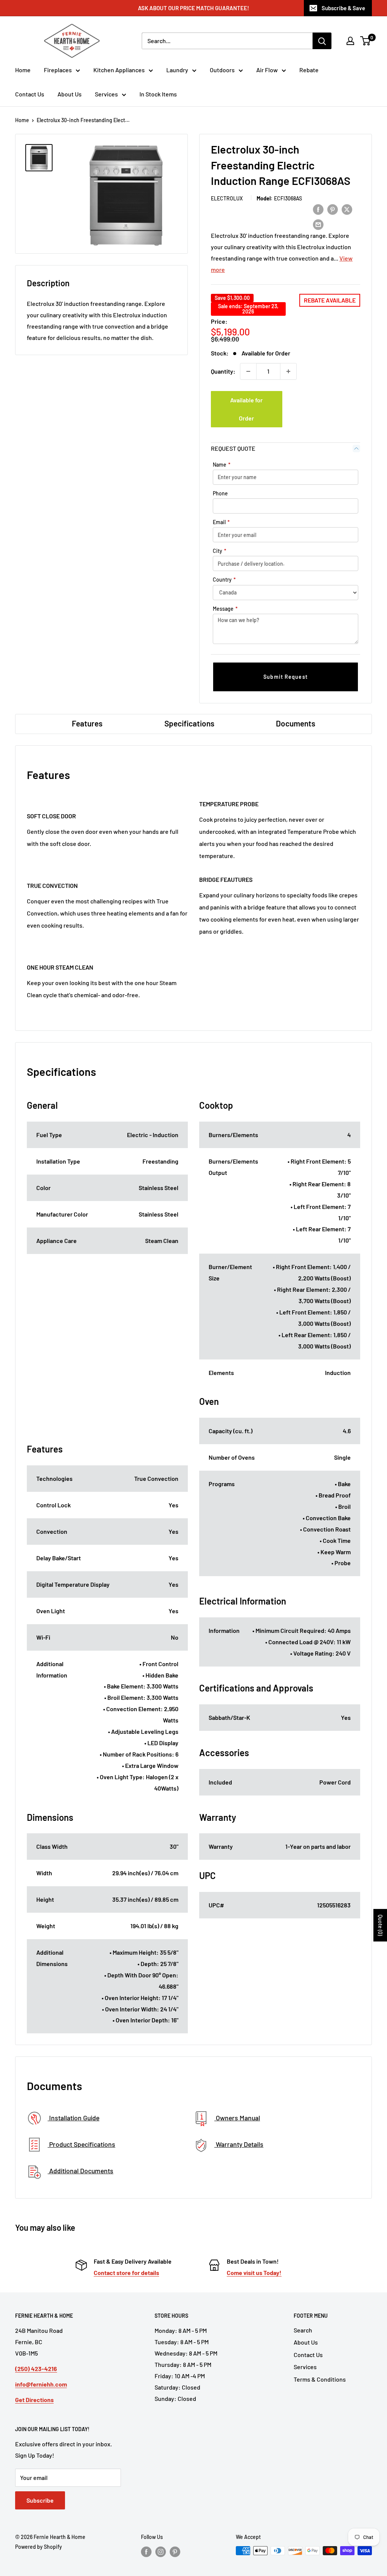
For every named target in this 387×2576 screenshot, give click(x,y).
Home (23, 70)
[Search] (322, 41)
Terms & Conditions (320, 2379)
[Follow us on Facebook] (146, 2551)
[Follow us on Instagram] (161, 2551)
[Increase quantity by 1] (288, 371)
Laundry (177, 70)
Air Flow (267, 70)
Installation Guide (74, 2118)
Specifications (189, 723)
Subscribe (40, 2500)
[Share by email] (318, 224)
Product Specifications (81, 2144)
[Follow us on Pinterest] (175, 2551)
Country (224, 580)
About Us (70, 94)
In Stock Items (158, 94)
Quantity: (223, 371)
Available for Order (246, 409)
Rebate (309, 70)
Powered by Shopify (39, 2547)
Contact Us (30, 94)
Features (87, 723)
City (220, 551)
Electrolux (227, 198)
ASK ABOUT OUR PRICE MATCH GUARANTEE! (193, 8)
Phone (220, 493)
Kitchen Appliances (119, 70)
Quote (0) (380, 1925)
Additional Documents (80, 2171)
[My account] (350, 41)
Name (222, 465)
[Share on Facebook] (318, 209)
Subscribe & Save (343, 8)
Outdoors (222, 70)
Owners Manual (237, 2118)
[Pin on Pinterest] (333, 209)
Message (225, 609)
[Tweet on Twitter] (347, 209)
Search (303, 2330)
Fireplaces (58, 70)
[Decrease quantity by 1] (248, 371)
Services (106, 94)
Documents (296, 723)
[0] (366, 41)
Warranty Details (239, 2144)
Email (221, 522)
